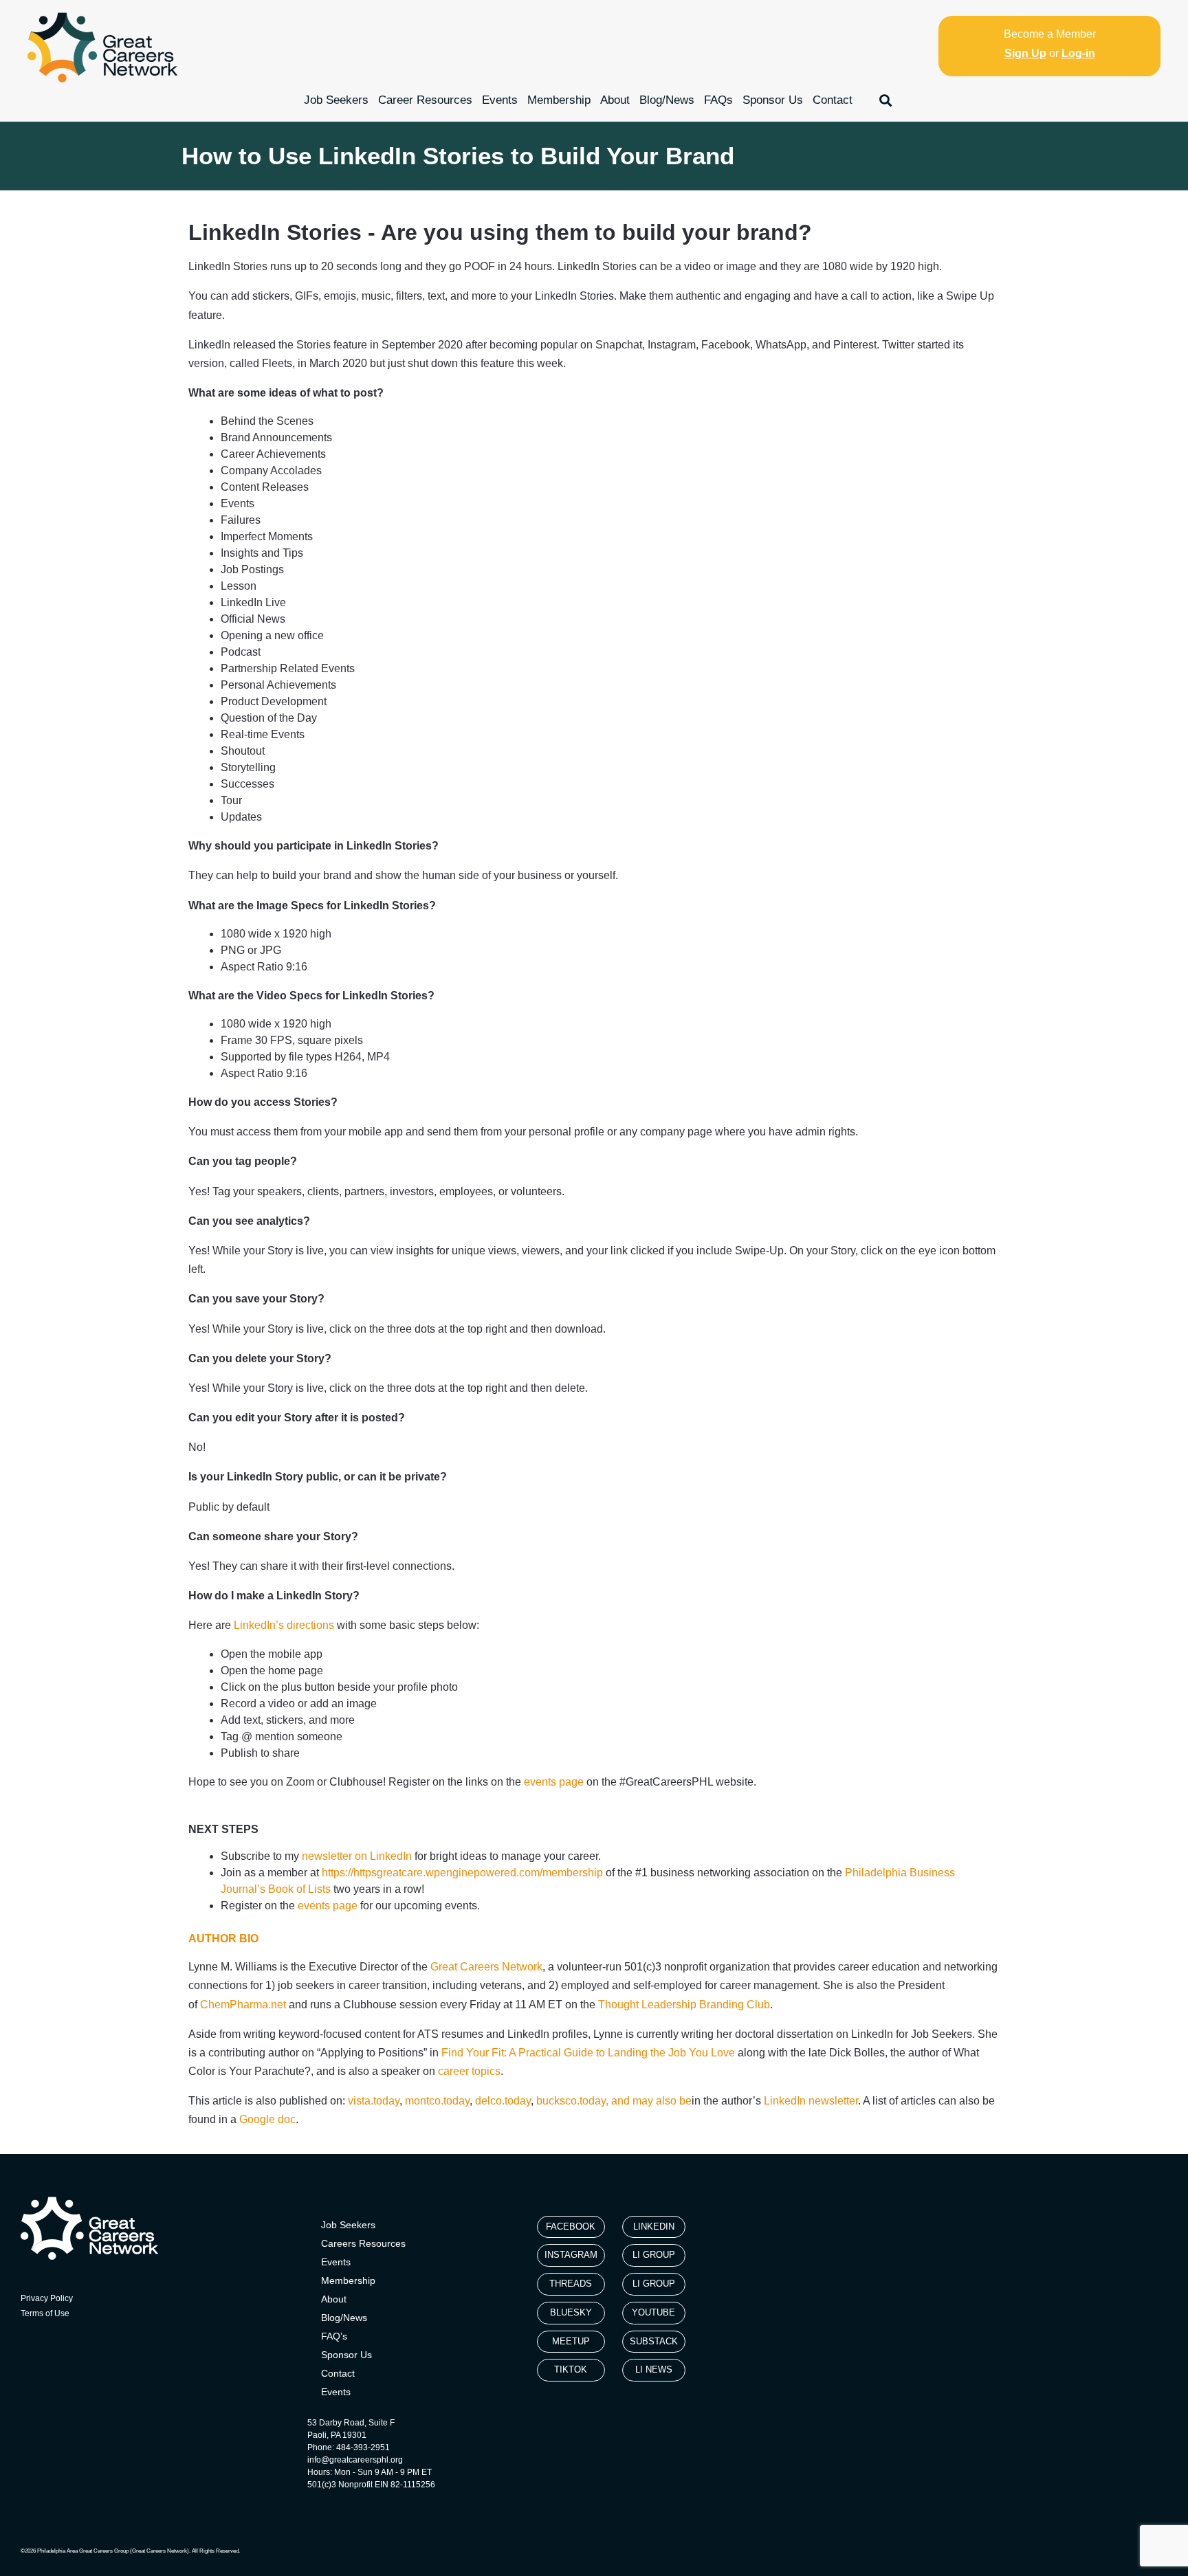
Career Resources (425, 100)
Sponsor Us (773, 100)
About (615, 100)
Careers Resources (363, 2243)
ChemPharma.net (243, 2005)
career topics (469, 2071)
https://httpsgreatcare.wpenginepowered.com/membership (462, 1873)
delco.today (503, 2101)
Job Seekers (336, 100)
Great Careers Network (486, 1967)
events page (328, 1906)
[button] (886, 100)
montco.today (437, 2101)
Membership (559, 100)
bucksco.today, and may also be (614, 2101)
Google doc (267, 2119)
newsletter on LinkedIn (357, 1856)
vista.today (374, 2101)
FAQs (718, 100)
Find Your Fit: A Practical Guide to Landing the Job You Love (588, 2053)
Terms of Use (45, 2313)
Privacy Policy (47, 2298)
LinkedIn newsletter (811, 2101)
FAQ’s (334, 2336)
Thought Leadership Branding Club (684, 2005)
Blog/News (667, 100)
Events (500, 100)
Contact (833, 100)
